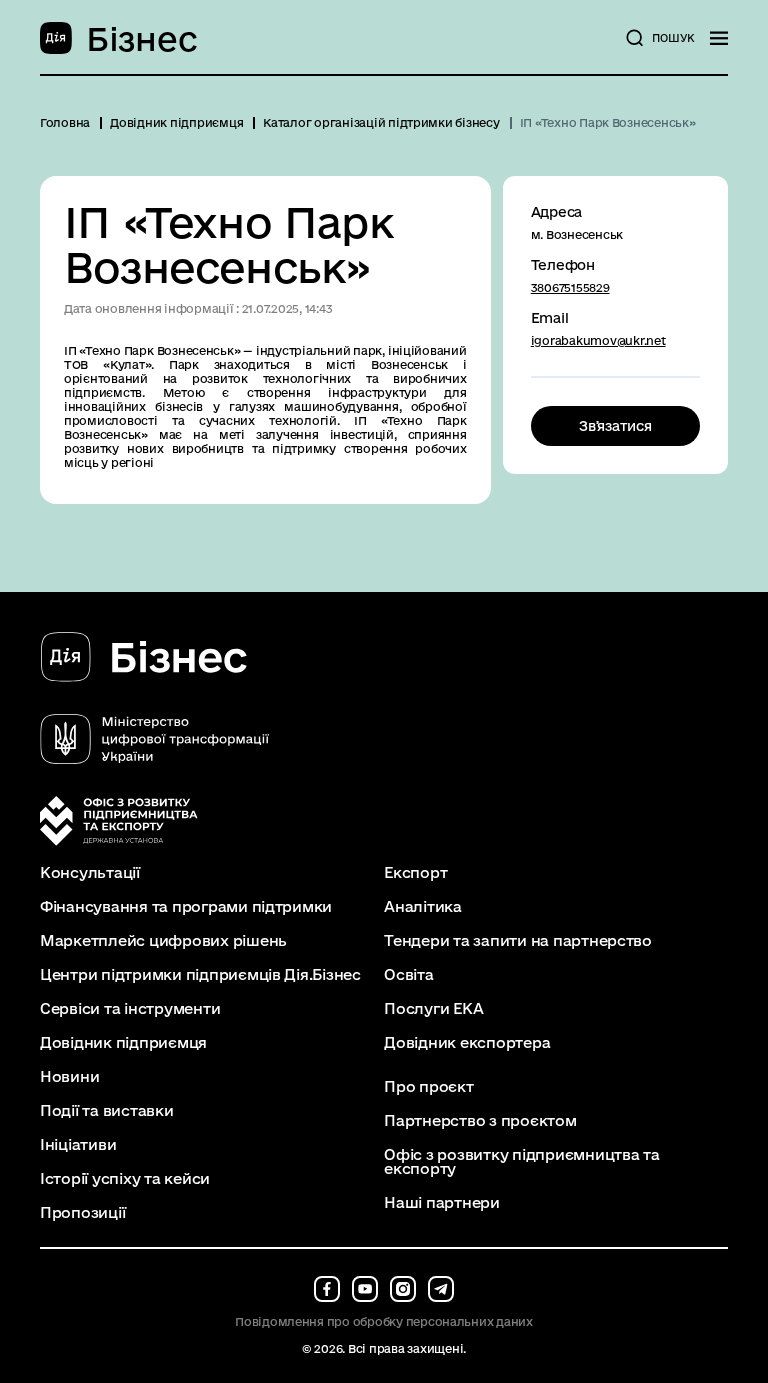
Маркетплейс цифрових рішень (163, 941)
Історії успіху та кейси (125, 1179)
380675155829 (570, 287)
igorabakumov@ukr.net (598, 340)
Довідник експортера (467, 1043)
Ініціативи (78, 1145)
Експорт (415, 873)
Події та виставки (107, 1111)
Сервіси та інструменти (130, 1009)
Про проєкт (428, 1087)
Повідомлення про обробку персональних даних (384, 1321)
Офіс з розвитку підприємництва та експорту (521, 1162)
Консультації (90, 873)
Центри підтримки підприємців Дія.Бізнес (200, 975)
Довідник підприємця (123, 1043)
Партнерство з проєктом (480, 1121)
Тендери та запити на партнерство (518, 941)
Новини (69, 1077)
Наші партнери (442, 1203)
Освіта (408, 975)
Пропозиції (82, 1213)
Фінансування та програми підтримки (186, 907)
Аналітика (423, 907)
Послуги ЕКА (433, 1009)
